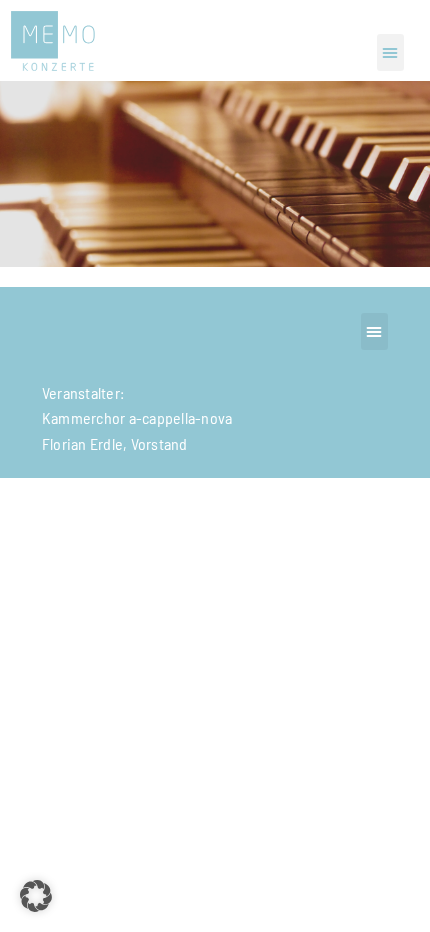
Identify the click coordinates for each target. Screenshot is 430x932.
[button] (390, 52)
